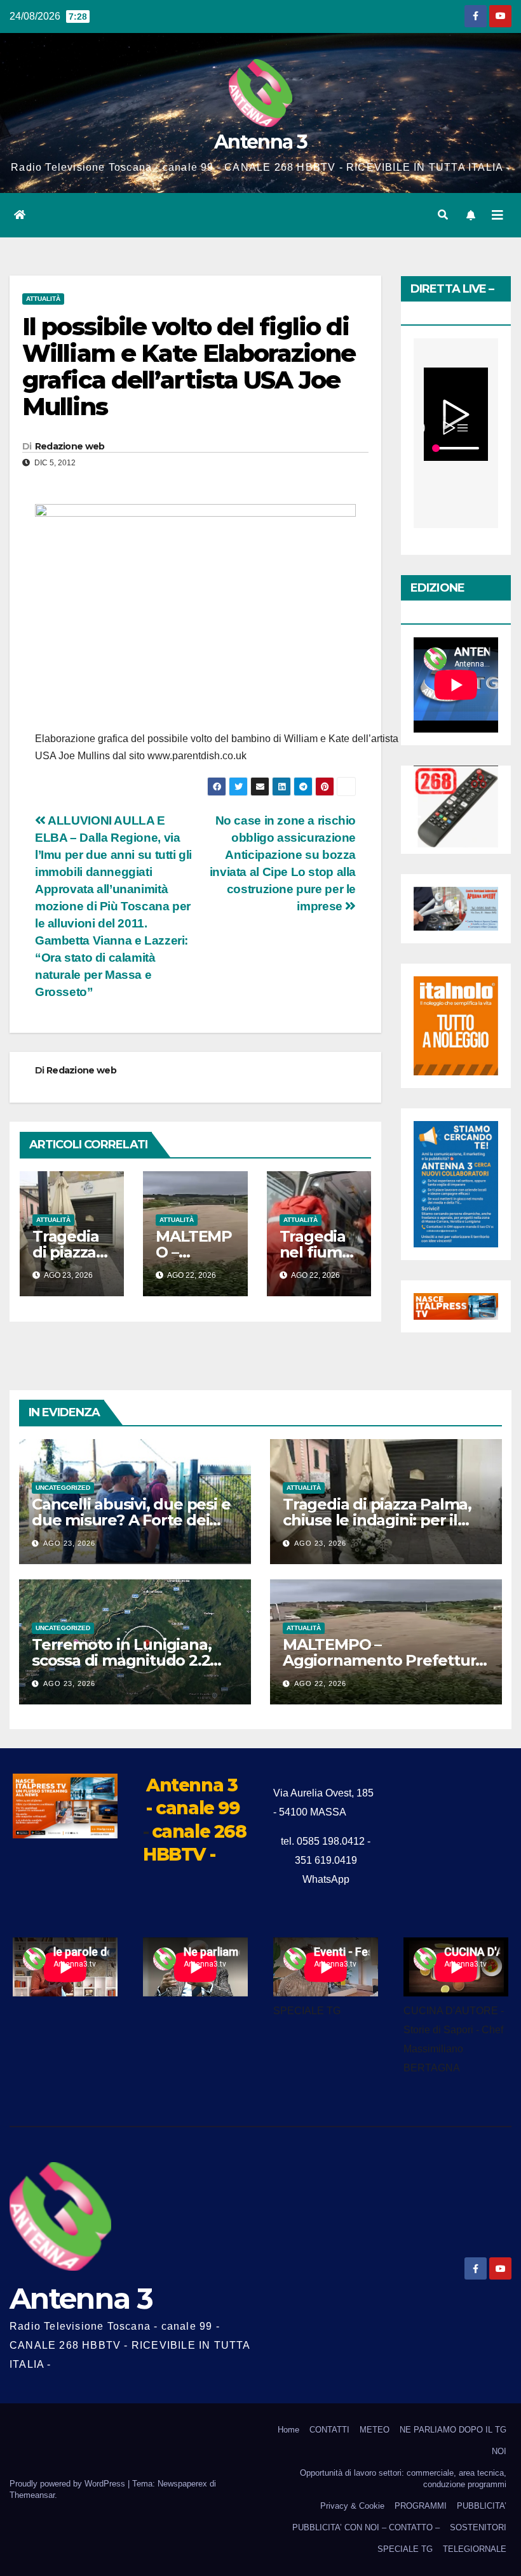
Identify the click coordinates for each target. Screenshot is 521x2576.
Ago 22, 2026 (320, 1683)
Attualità (43, 299)
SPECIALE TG (405, 2549)
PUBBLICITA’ (482, 2506)
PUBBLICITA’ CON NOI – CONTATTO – (366, 2527)
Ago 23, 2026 (69, 1543)
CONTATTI (329, 2430)
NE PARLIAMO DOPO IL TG (453, 2430)
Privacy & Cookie (352, 2506)
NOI (499, 2451)
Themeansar (32, 2495)
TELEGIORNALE (475, 2549)
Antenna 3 (260, 142)
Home (288, 2430)
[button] (443, 215)
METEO (375, 2430)
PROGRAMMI (421, 2506)
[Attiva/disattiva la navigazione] (497, 215)
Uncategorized (63, 1488)
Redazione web (70, 446)
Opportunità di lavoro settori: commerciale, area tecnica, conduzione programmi (403, 2479)
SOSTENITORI (478, 2527)
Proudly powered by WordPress (69, 2484)
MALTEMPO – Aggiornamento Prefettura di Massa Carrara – (383, 1660)
